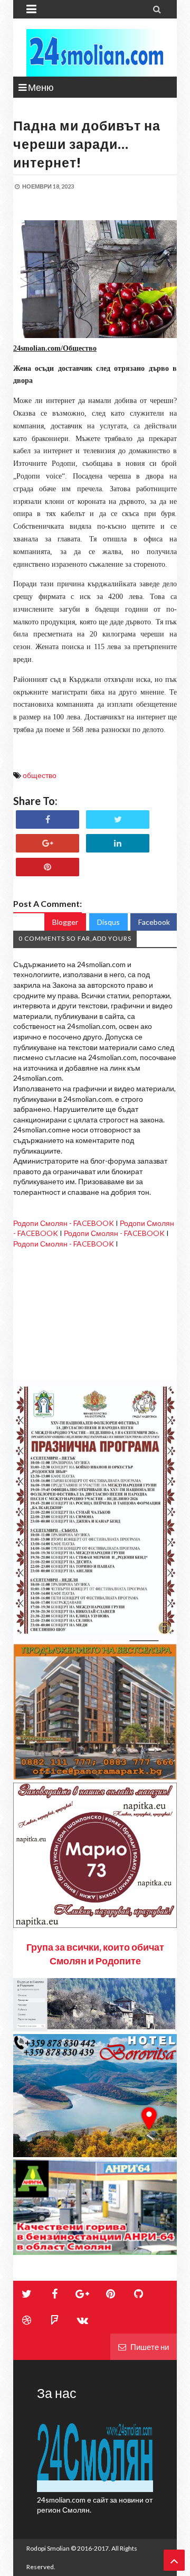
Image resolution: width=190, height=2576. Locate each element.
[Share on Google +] (47, 843)
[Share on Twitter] (118, 819)
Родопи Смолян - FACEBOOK (64, 1223)
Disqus (108, 922)
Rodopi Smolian (48, 2548)
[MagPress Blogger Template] (95, 53)
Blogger (65, 922)
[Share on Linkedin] (118, 843)
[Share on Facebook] (47, 819)
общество (40, 775)
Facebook (154, 922)
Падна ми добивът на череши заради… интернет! (87, 144)
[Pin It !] (47, 867)
